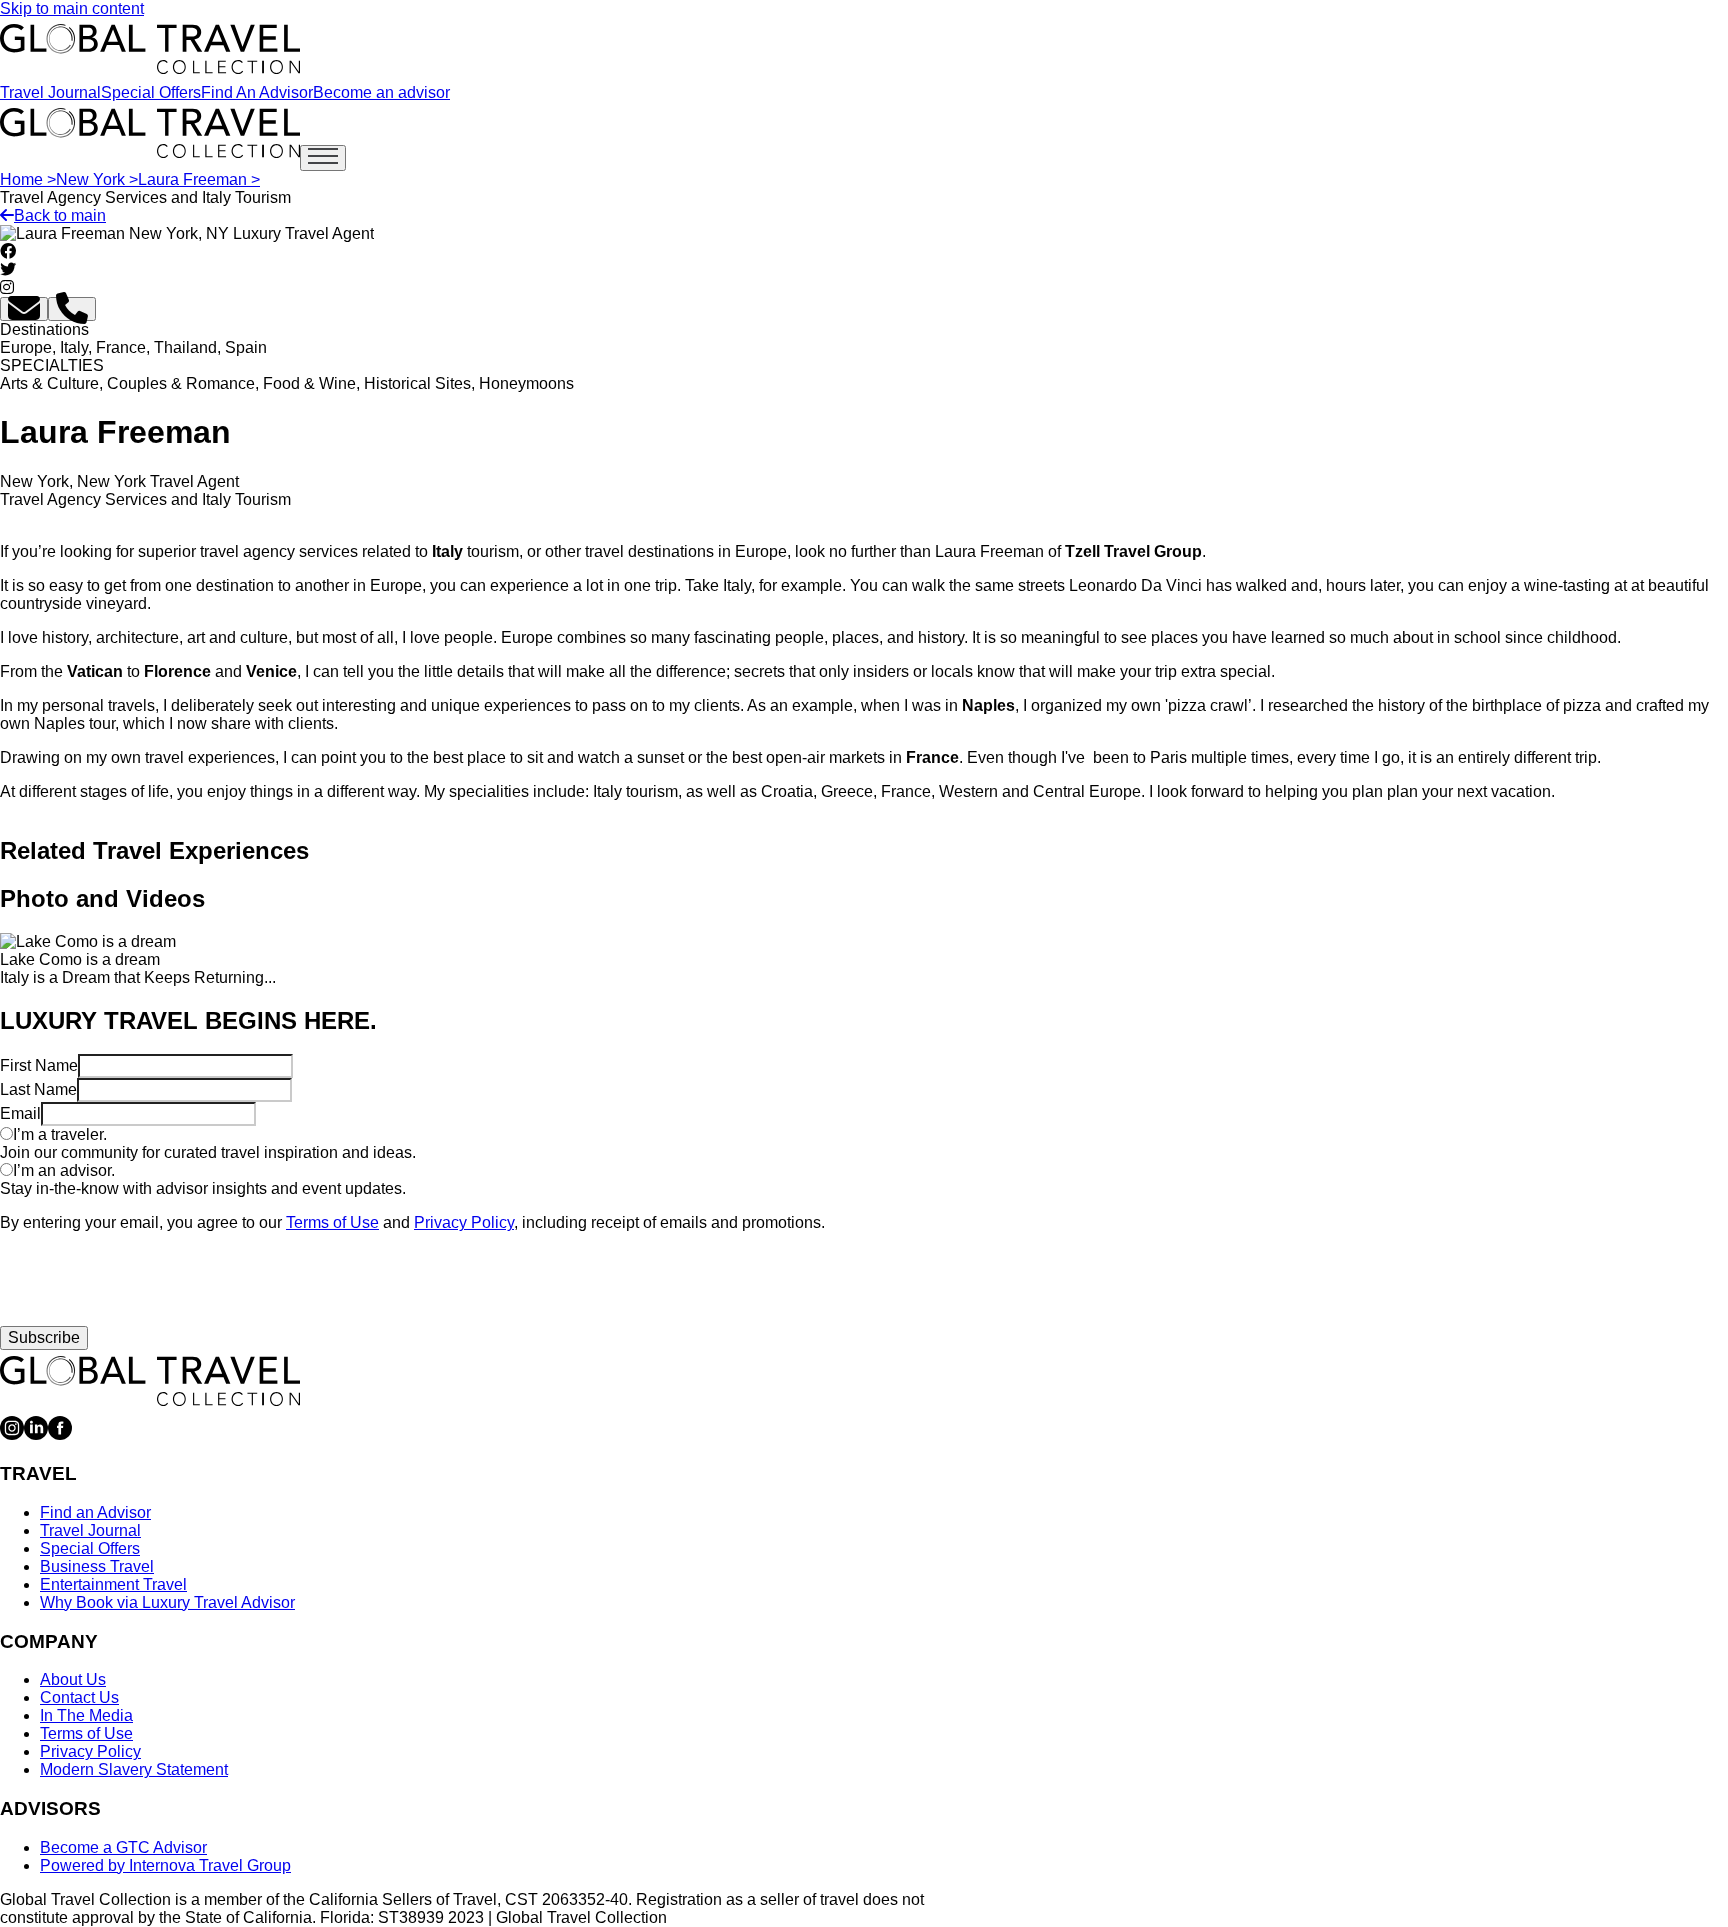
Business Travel (97, 1566)
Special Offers (151, 92)
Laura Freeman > (199, 179)
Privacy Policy (464, 1222)
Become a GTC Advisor (123, 1847)
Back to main (60, 215)
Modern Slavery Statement (134, 1769)
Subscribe (44, 1337)
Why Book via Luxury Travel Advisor (167, 1602)
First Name (39, 1065)
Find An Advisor (257, 92)
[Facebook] (60, 1434)
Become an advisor (381, 92)
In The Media (86, 1715)
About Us (73, 1679)
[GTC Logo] (150, 1381)
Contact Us (79, 1697)
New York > (97, 179)
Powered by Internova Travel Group (165, 1865)
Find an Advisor (95, 1512)
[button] (24, 309)
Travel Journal (50, 92)
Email (20, 1113)
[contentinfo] (150, 49)
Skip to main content (72, 8)
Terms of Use (332, 1222)
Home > (28, 179)
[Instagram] (12, 1434)
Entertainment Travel (113, 1584)
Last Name (38, 1089)
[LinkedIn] (36, 1434)
